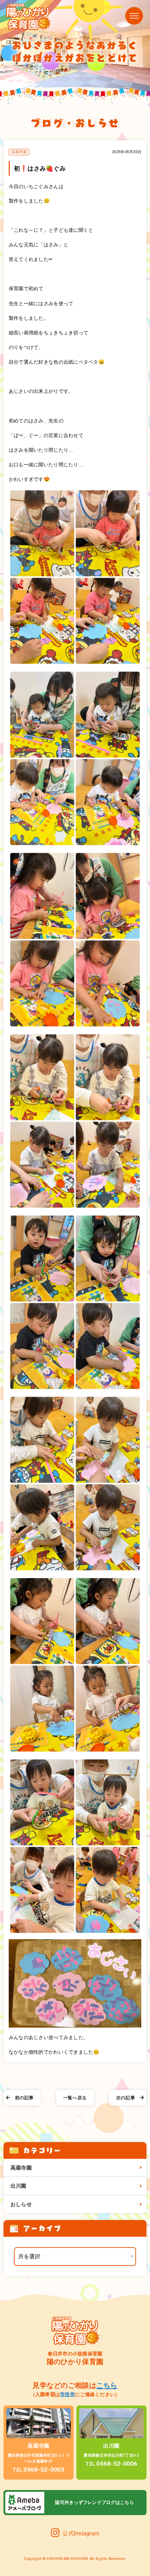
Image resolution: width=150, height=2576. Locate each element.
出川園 (18, 2186)
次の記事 (126, 2098)
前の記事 (25, 2098)
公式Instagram (81, 2533)
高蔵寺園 (21, 2168)
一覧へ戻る (75, 2098)
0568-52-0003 (38, 2470)
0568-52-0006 (111, 2464)
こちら (107, 2385)
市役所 (67, 2394)
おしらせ (21, 2204)
